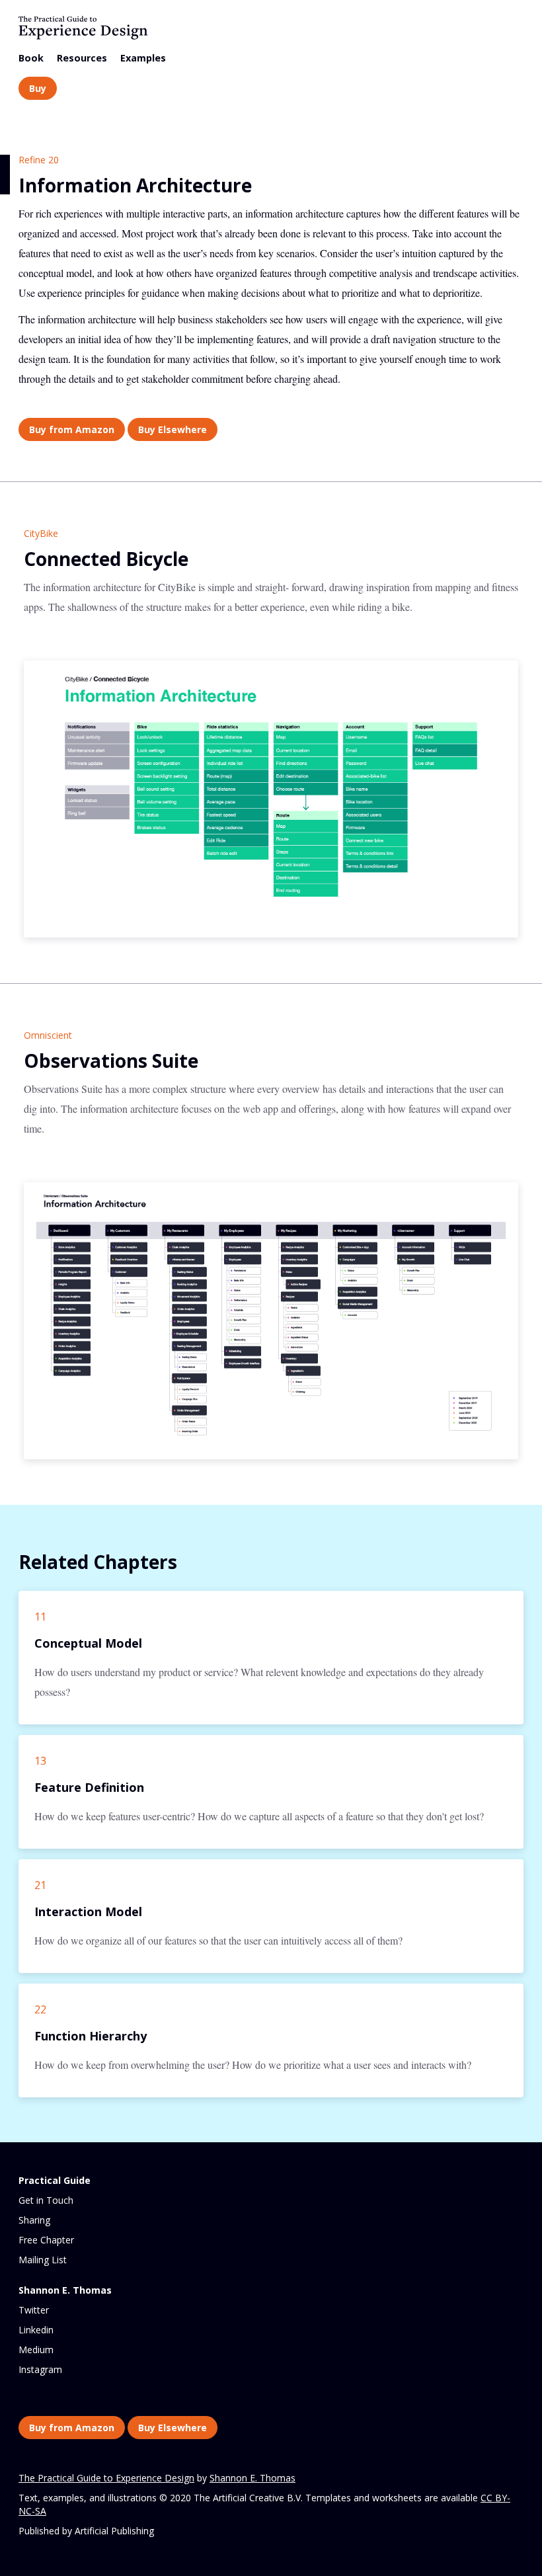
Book (31, 58)
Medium (36, 2350)
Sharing (34, 2220)
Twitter (34, 2310)
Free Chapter (46, 2240)
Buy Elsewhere (173, 429)
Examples (143, 58)
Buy (38, 88)
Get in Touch (46, 2200)
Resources (82, 58)
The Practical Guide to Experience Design (106, 2478)
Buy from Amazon (72, 429)
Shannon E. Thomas (252, 2478)
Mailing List (43, 2260)
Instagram (40, 2369)
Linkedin (36, 2330)
